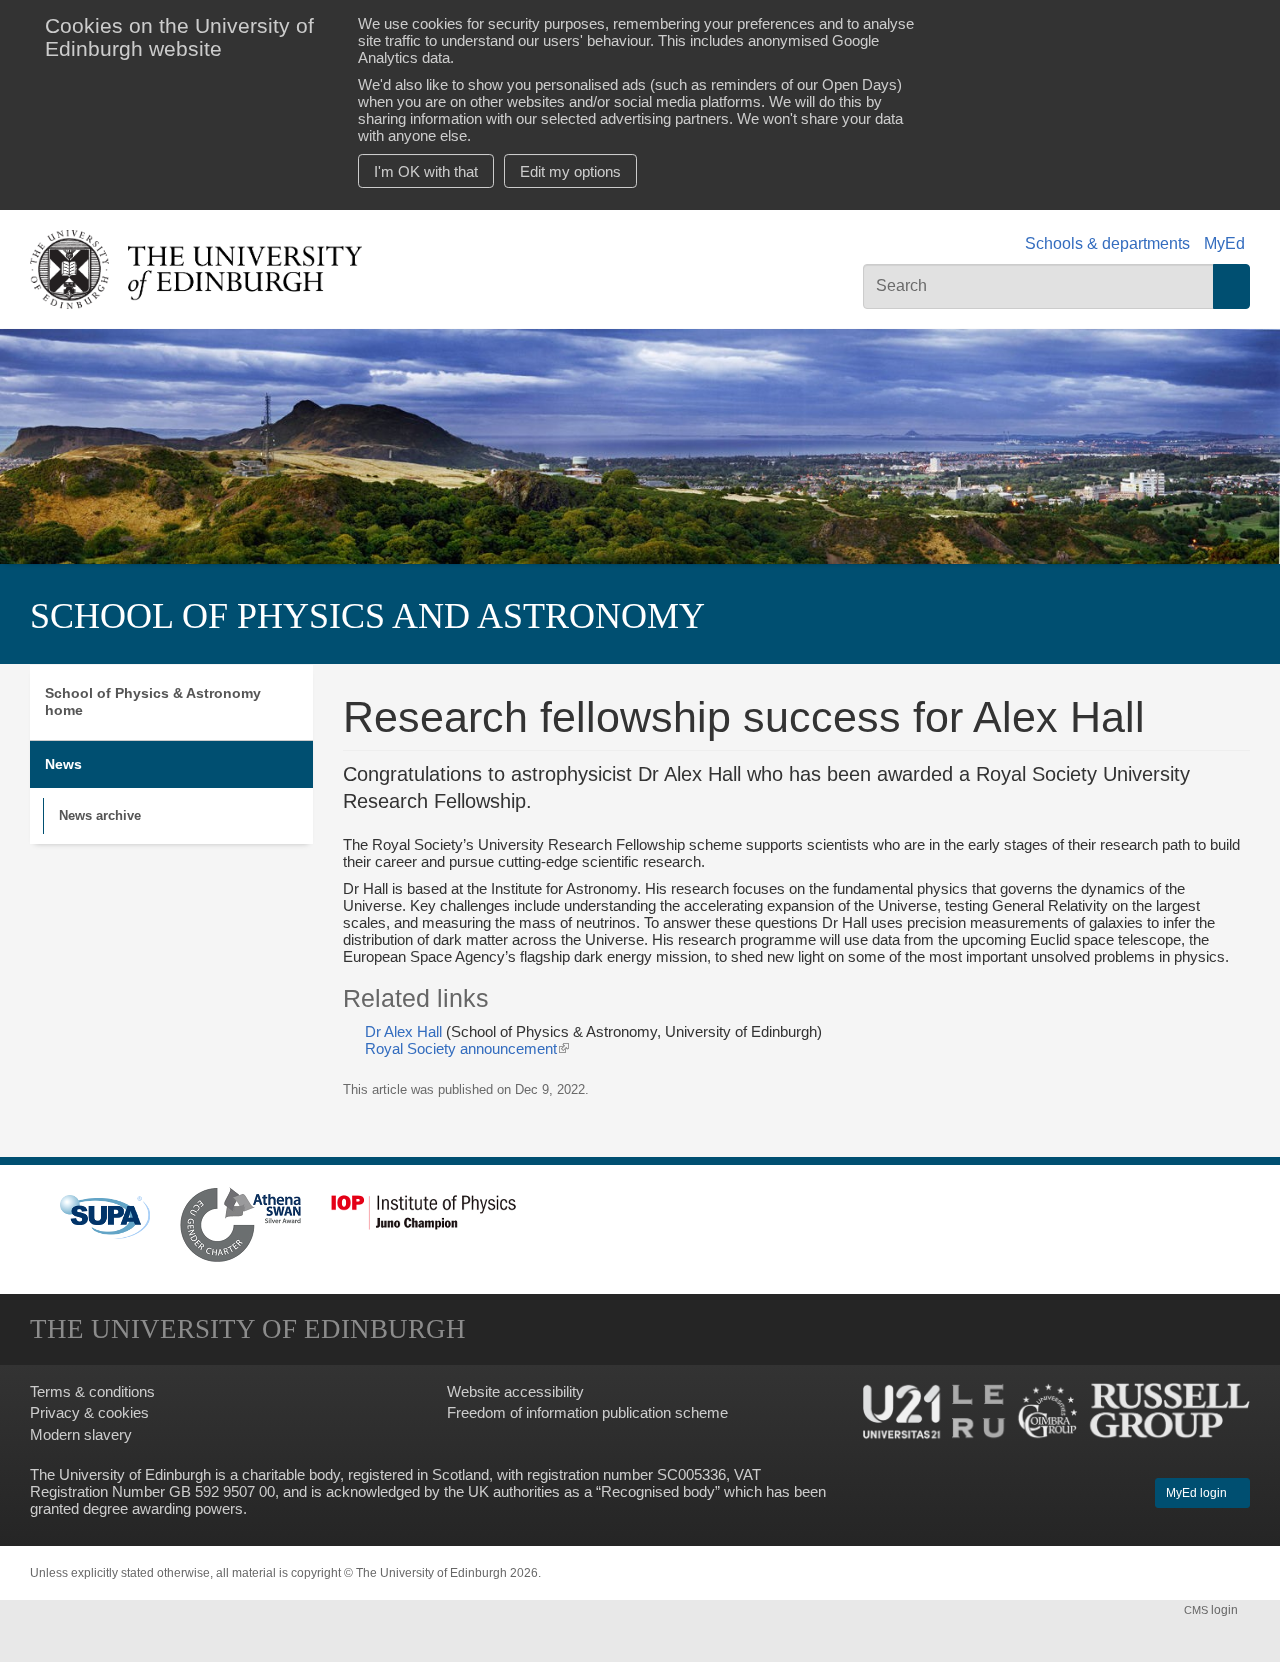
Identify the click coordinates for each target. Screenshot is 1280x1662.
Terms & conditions (92, 1391)
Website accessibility (515, 1391)
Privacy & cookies (89, 1412)
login (1212, 1610)
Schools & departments (1107, 243)
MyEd (1224, 243)
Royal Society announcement (467, 1048)
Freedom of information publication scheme (587, 1412)
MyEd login (1198, 1493)
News (63, 764)
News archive (100, 815)
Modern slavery (81, 1434)
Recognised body (658, 1491)
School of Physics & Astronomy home (153, 701)
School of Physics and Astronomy (367, 615)
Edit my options (570, 171)
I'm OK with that (426, 171)
